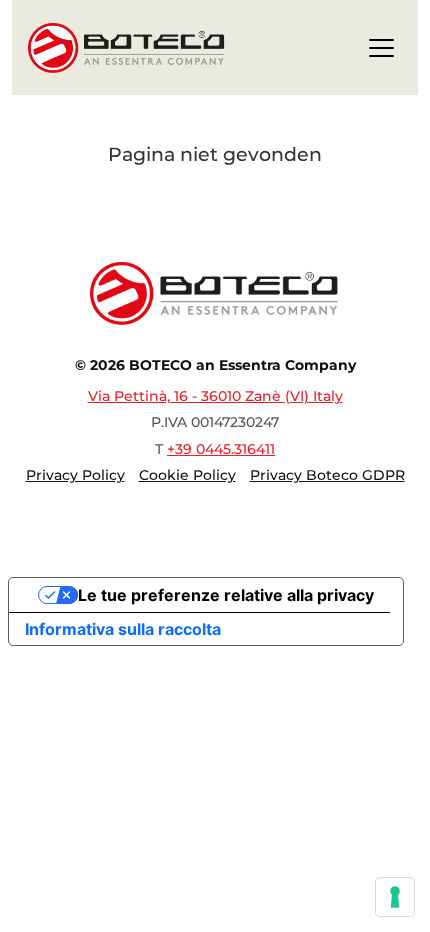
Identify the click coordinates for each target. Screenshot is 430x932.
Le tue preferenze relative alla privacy (226, 595)
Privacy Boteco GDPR (327, 475)
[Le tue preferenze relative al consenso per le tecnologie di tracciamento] (395, 897)
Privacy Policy (75, 475)
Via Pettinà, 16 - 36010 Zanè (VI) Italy (215, 396)
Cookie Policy (187, 475)
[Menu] (381, 51)
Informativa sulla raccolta (123, 629)
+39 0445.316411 (221, 449)
